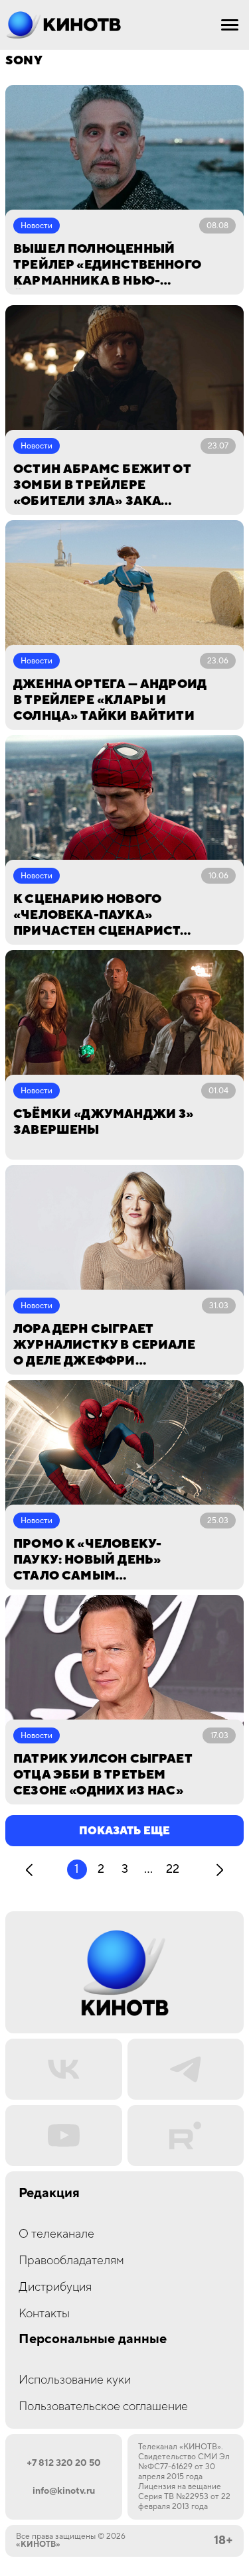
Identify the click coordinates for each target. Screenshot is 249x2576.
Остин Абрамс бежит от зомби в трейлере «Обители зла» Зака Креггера (102, 486)
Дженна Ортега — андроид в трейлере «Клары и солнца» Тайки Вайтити (110, 700)
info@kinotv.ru (64, 2491)
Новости (37, 226)
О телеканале (56, 2234)
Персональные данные (93, 2339)
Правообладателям (71, 2261)
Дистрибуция (55, 2287)
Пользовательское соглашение (103, 2407)
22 (173, 1869)
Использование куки (75, 2380)
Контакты (44, 2314)
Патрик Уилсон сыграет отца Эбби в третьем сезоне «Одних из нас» (103, 1775)
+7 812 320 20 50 (64, 2463)
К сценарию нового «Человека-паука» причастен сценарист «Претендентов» (97, 915)
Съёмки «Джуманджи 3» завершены (104, 1122)
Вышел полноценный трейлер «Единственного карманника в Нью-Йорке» (107, 265)
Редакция (49, 2194)
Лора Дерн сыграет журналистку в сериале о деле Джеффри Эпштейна (104, 1345)
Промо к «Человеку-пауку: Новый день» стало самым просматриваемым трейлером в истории (95, 1560)
